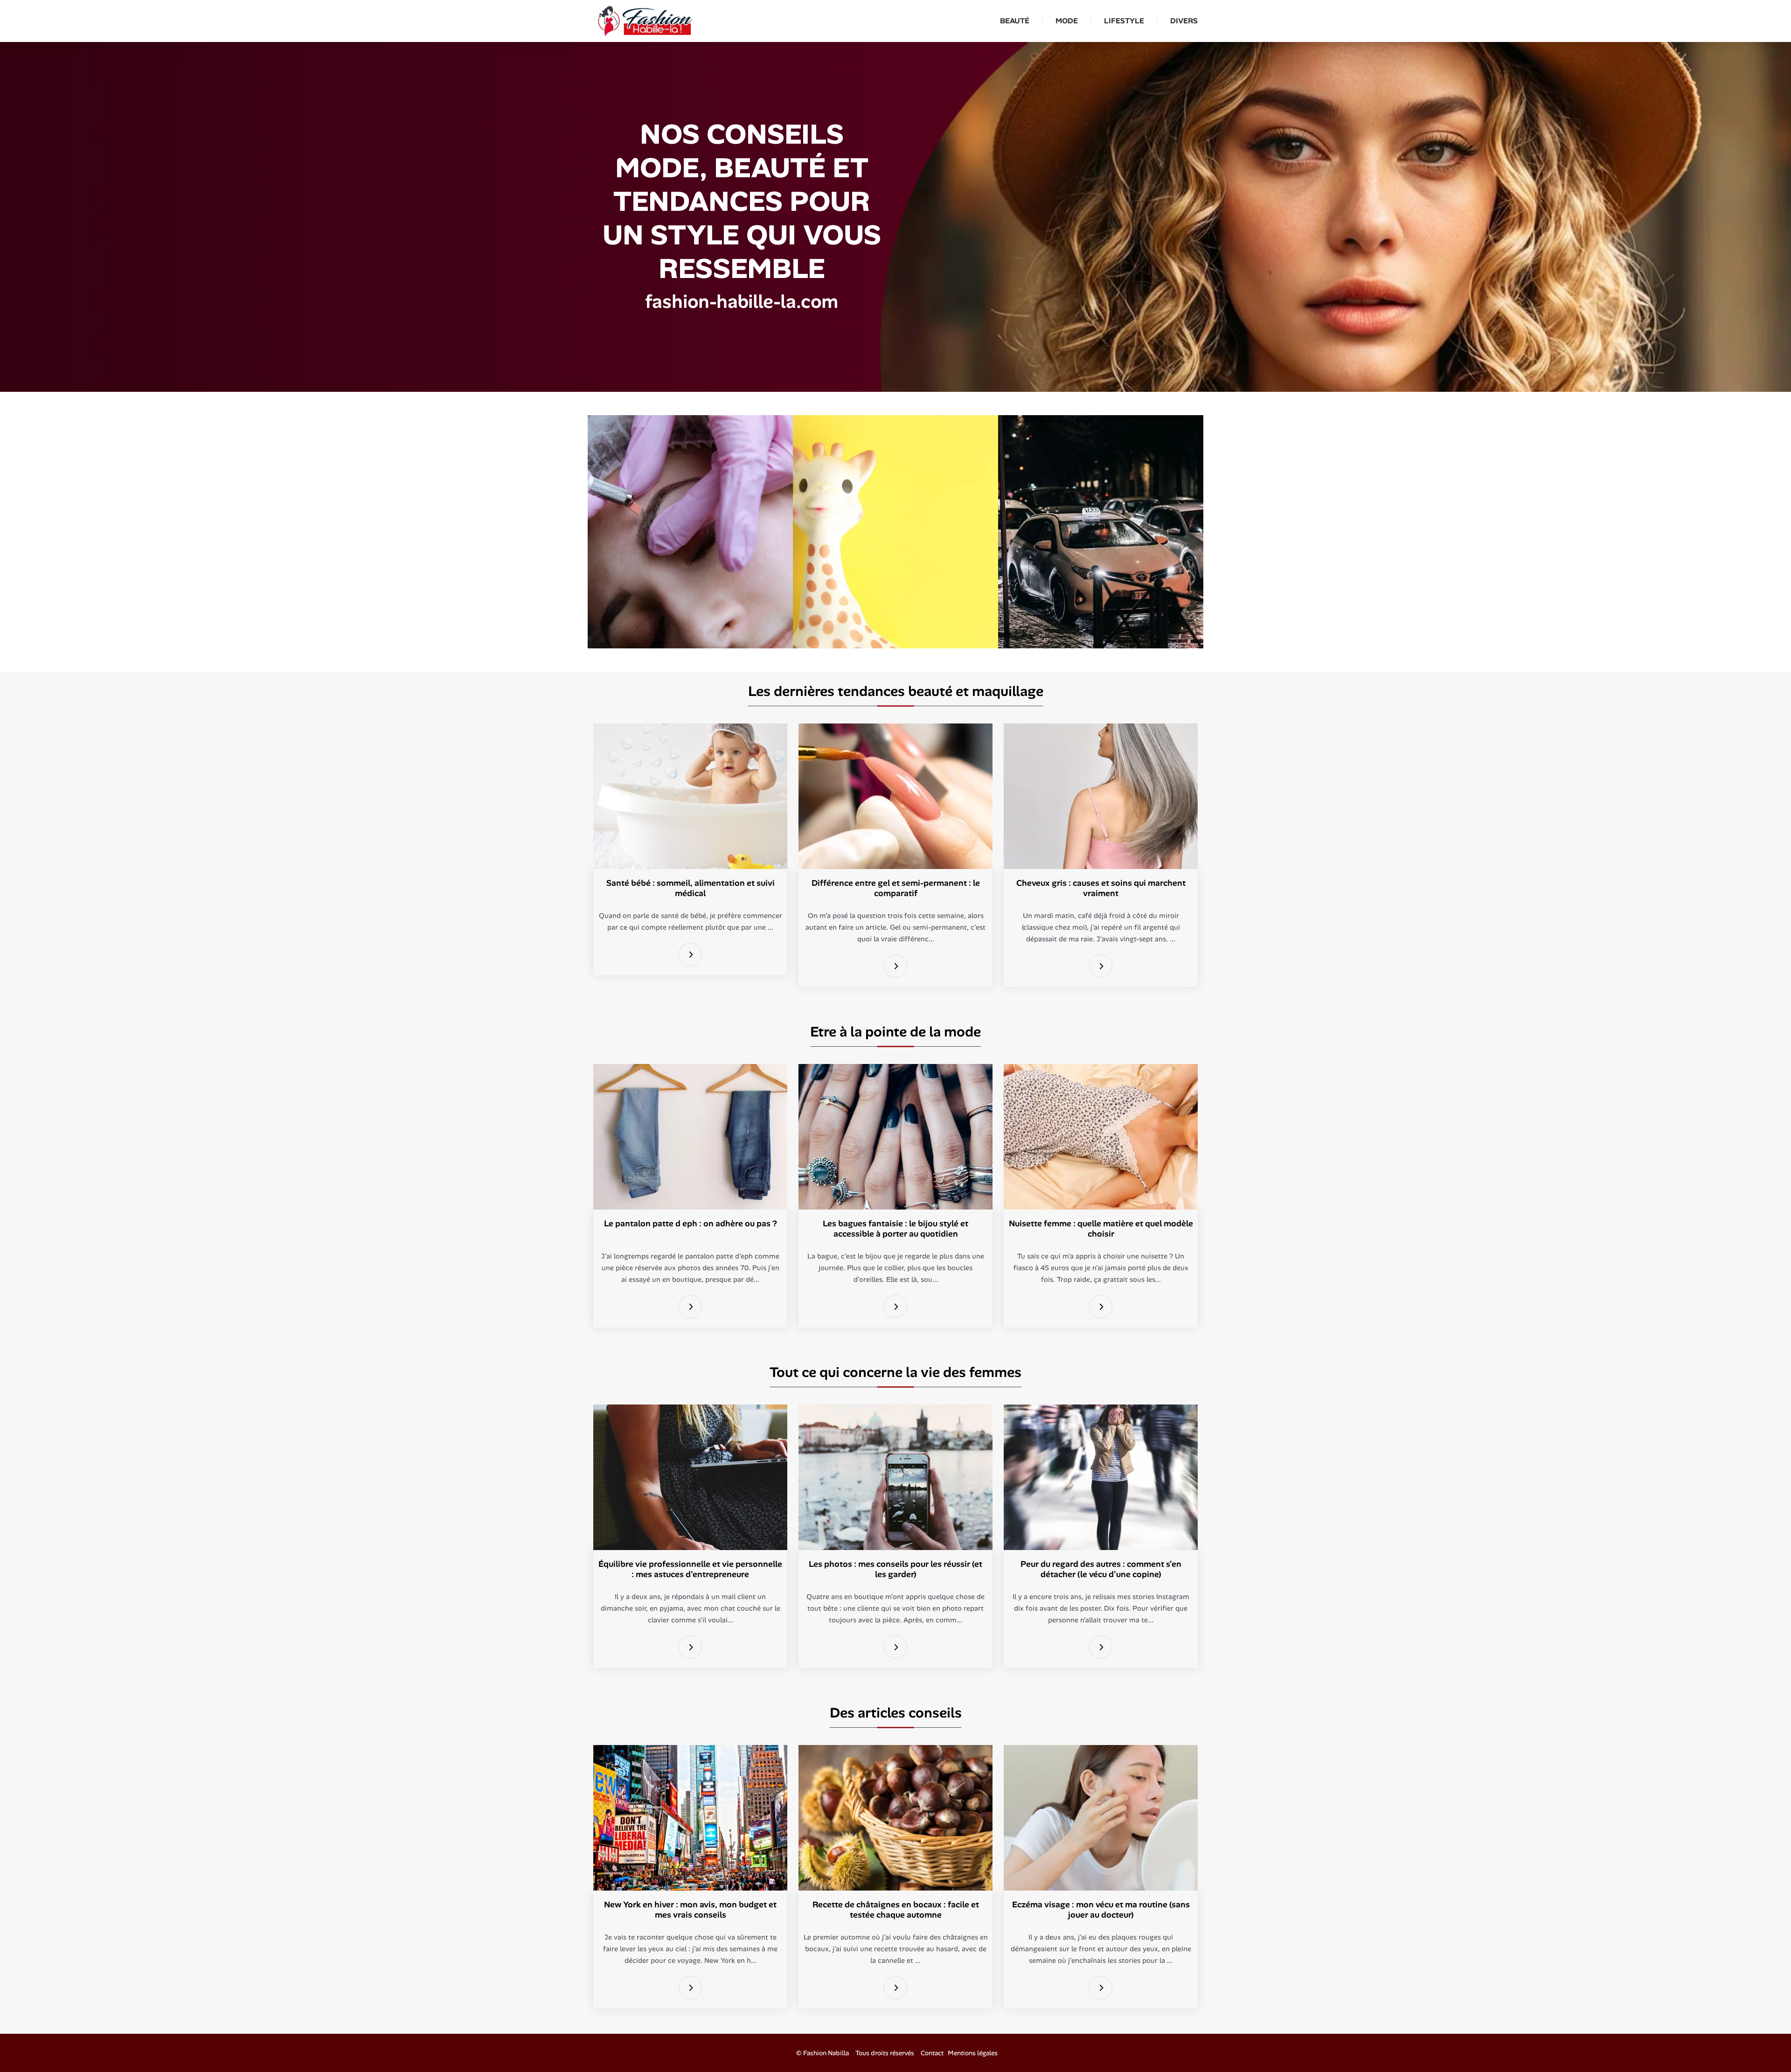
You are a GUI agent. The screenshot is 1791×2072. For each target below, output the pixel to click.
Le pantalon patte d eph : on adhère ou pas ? (691, 1224)
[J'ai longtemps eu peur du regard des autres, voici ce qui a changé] (1101, 1647)
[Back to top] (1765, 2046)
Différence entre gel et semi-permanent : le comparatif (896, 888)
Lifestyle (1124, 21)
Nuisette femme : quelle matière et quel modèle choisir (1101, 1229)
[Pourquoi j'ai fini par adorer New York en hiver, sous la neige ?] (690, 1988)
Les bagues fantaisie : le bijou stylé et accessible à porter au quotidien (895, 1229)
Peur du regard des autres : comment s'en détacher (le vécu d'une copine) (1101, 1569)
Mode (1067, 21)
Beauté (1015, 21)
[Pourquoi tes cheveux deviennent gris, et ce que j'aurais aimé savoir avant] (1101, 966)
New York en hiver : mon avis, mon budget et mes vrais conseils (690, 1910)
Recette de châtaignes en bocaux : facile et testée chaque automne (896, 1910)
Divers (1184, 21)
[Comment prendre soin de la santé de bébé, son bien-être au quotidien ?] (690, 955)
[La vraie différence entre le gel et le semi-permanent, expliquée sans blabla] (895, 966)
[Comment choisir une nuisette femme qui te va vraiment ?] (1101, 1307)
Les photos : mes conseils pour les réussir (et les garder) (895, 1569)
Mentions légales (973, 2053)
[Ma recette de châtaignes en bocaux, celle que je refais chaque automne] (895, 1988)
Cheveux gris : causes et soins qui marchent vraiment (1101, 888)
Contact (932, 2053)
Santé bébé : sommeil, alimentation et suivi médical (691, 888)
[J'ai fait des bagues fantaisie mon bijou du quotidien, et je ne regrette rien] (895, 1307)
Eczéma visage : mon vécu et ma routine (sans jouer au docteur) (1101, 1910)
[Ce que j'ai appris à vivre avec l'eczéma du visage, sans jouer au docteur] (1101, 1988)
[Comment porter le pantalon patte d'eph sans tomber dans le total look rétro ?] (690, 1307)
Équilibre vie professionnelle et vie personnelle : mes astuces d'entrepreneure (690, 1569)
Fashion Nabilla (826, 2053)
